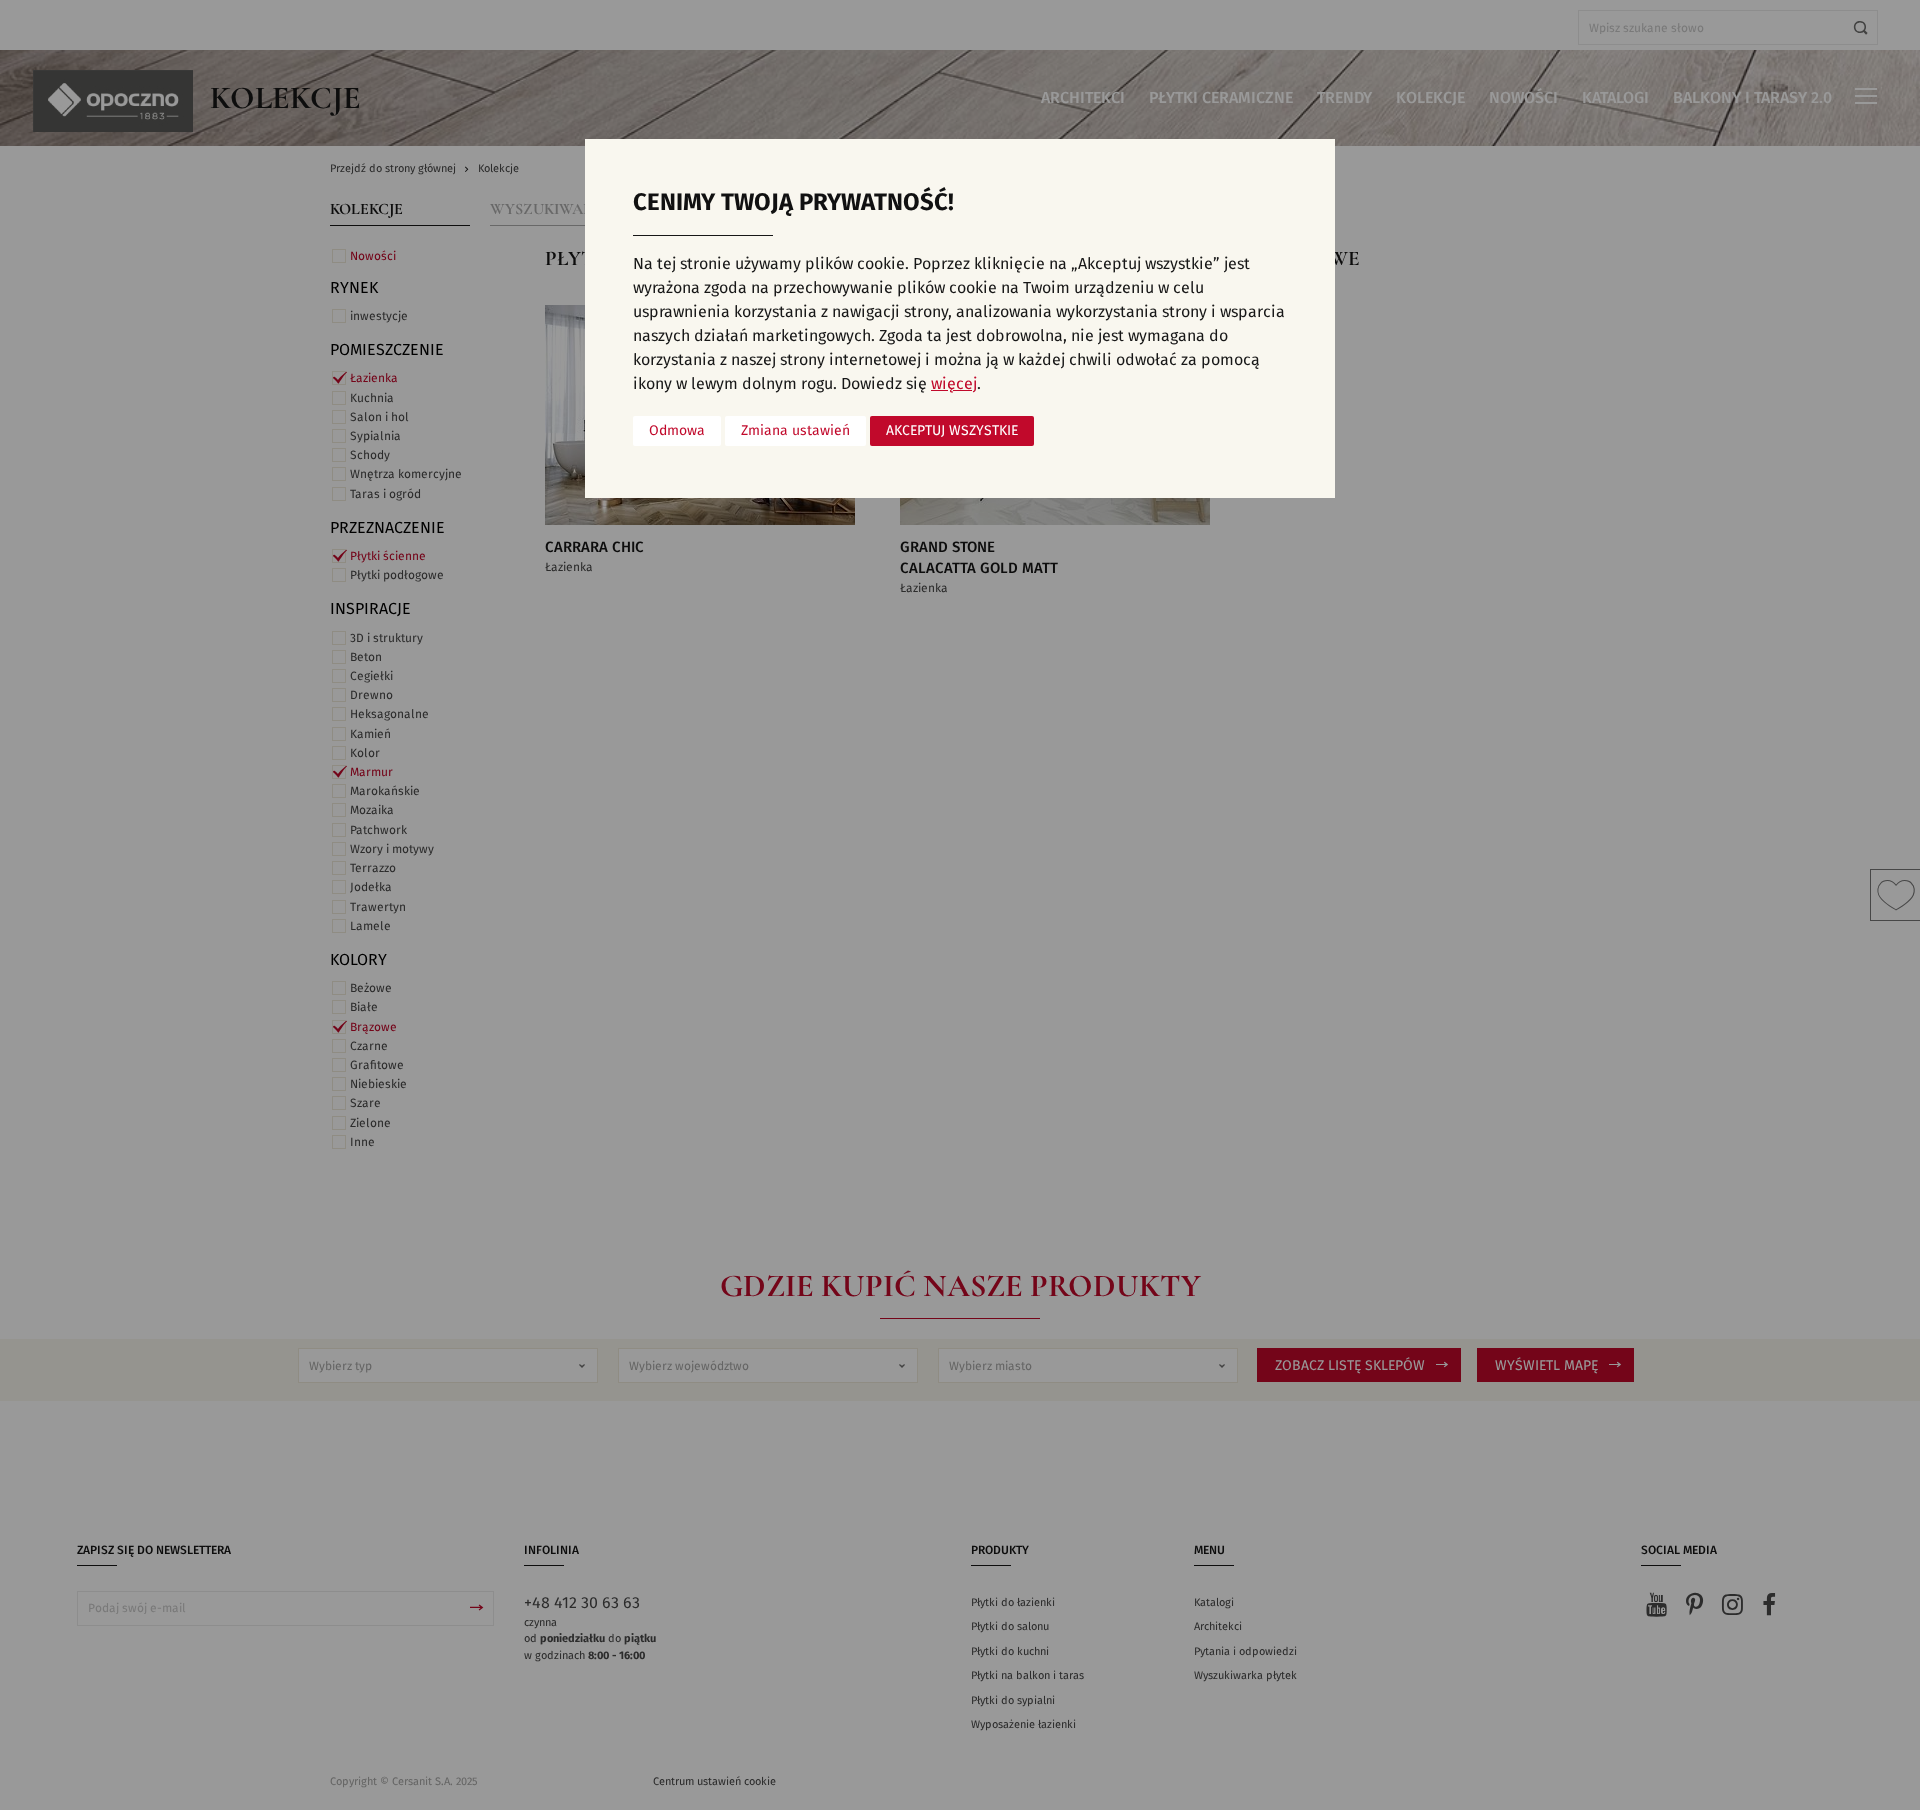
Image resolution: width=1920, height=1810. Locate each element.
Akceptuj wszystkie (952, 431)
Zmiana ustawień (795, 431)
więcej (954, 384)
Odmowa (677, 431)
